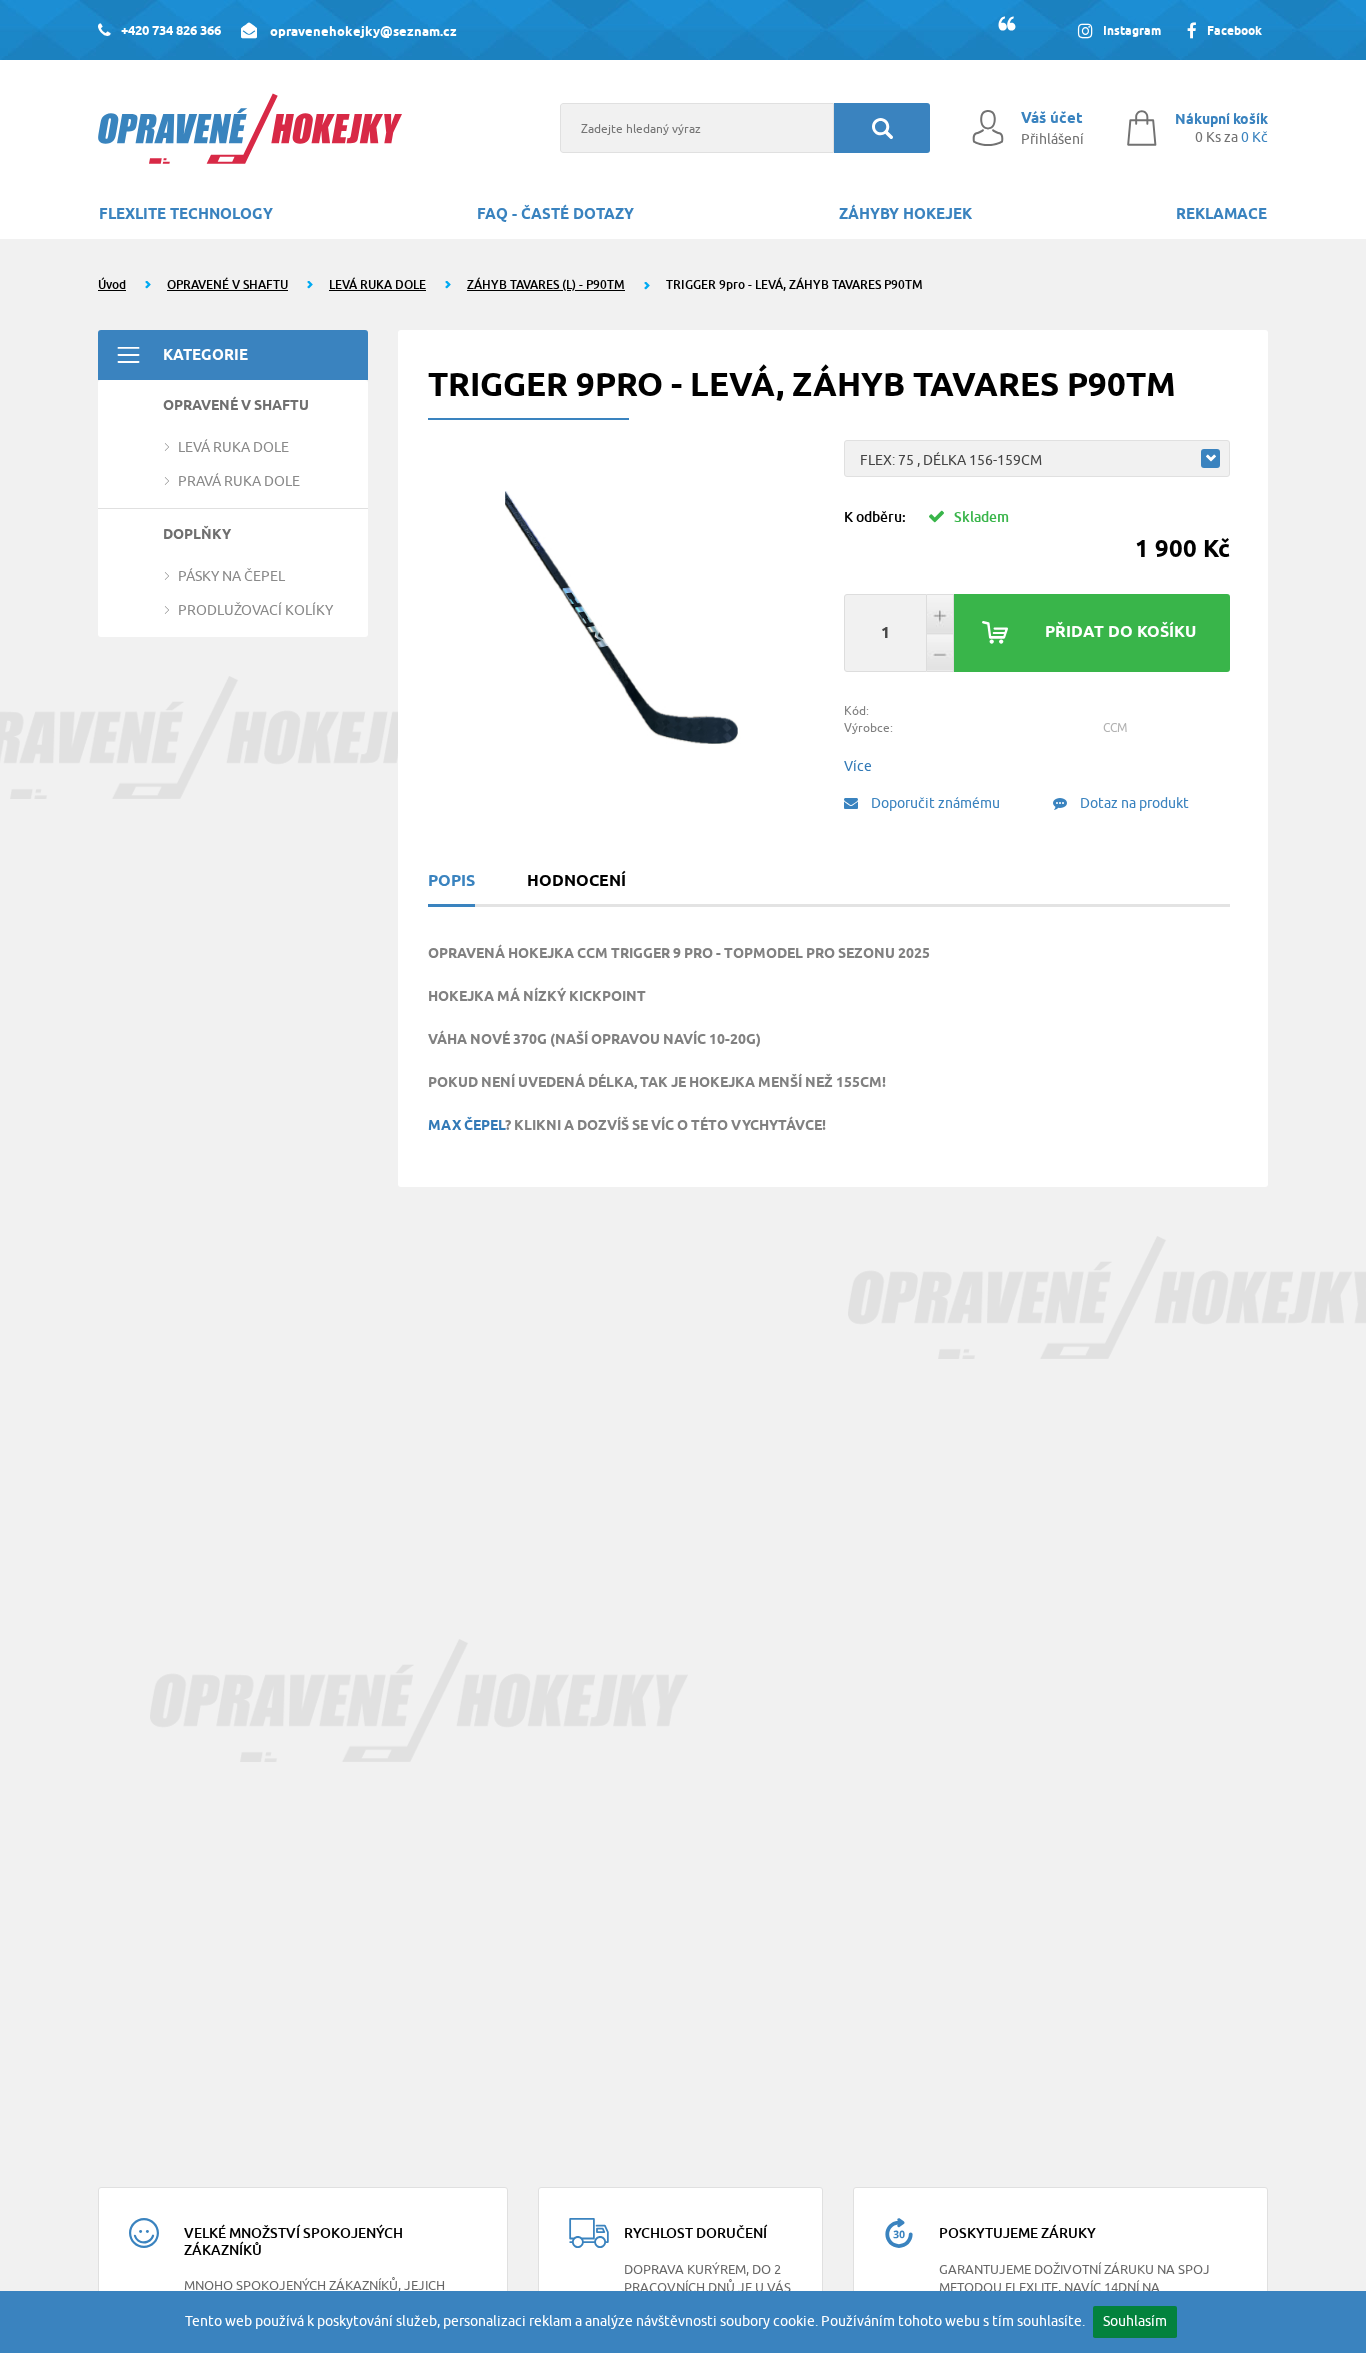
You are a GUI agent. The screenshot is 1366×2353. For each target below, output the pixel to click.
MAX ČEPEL (466, 1125)
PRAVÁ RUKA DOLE (239, 481)
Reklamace (1221, 214)
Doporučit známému (934, 803)
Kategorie (205, 355)
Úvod (112, 284)
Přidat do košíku (1120, 631)
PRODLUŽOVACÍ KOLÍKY (255, 610)
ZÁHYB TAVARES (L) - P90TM (546, 284)
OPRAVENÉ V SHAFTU (227, 284)
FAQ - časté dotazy (555, 214)
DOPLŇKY (197, 534)
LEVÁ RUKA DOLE (377, 284)
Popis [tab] (451, 880)
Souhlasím (1135, 2321)
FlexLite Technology (186, 214)
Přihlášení (1052, 139)
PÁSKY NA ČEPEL (231, 576)
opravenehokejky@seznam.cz (362, 30)
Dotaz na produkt (1133, 803)
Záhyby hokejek (905, 214)
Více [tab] (858, 766)
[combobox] (1037, 458)
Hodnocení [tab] (576, 880)
